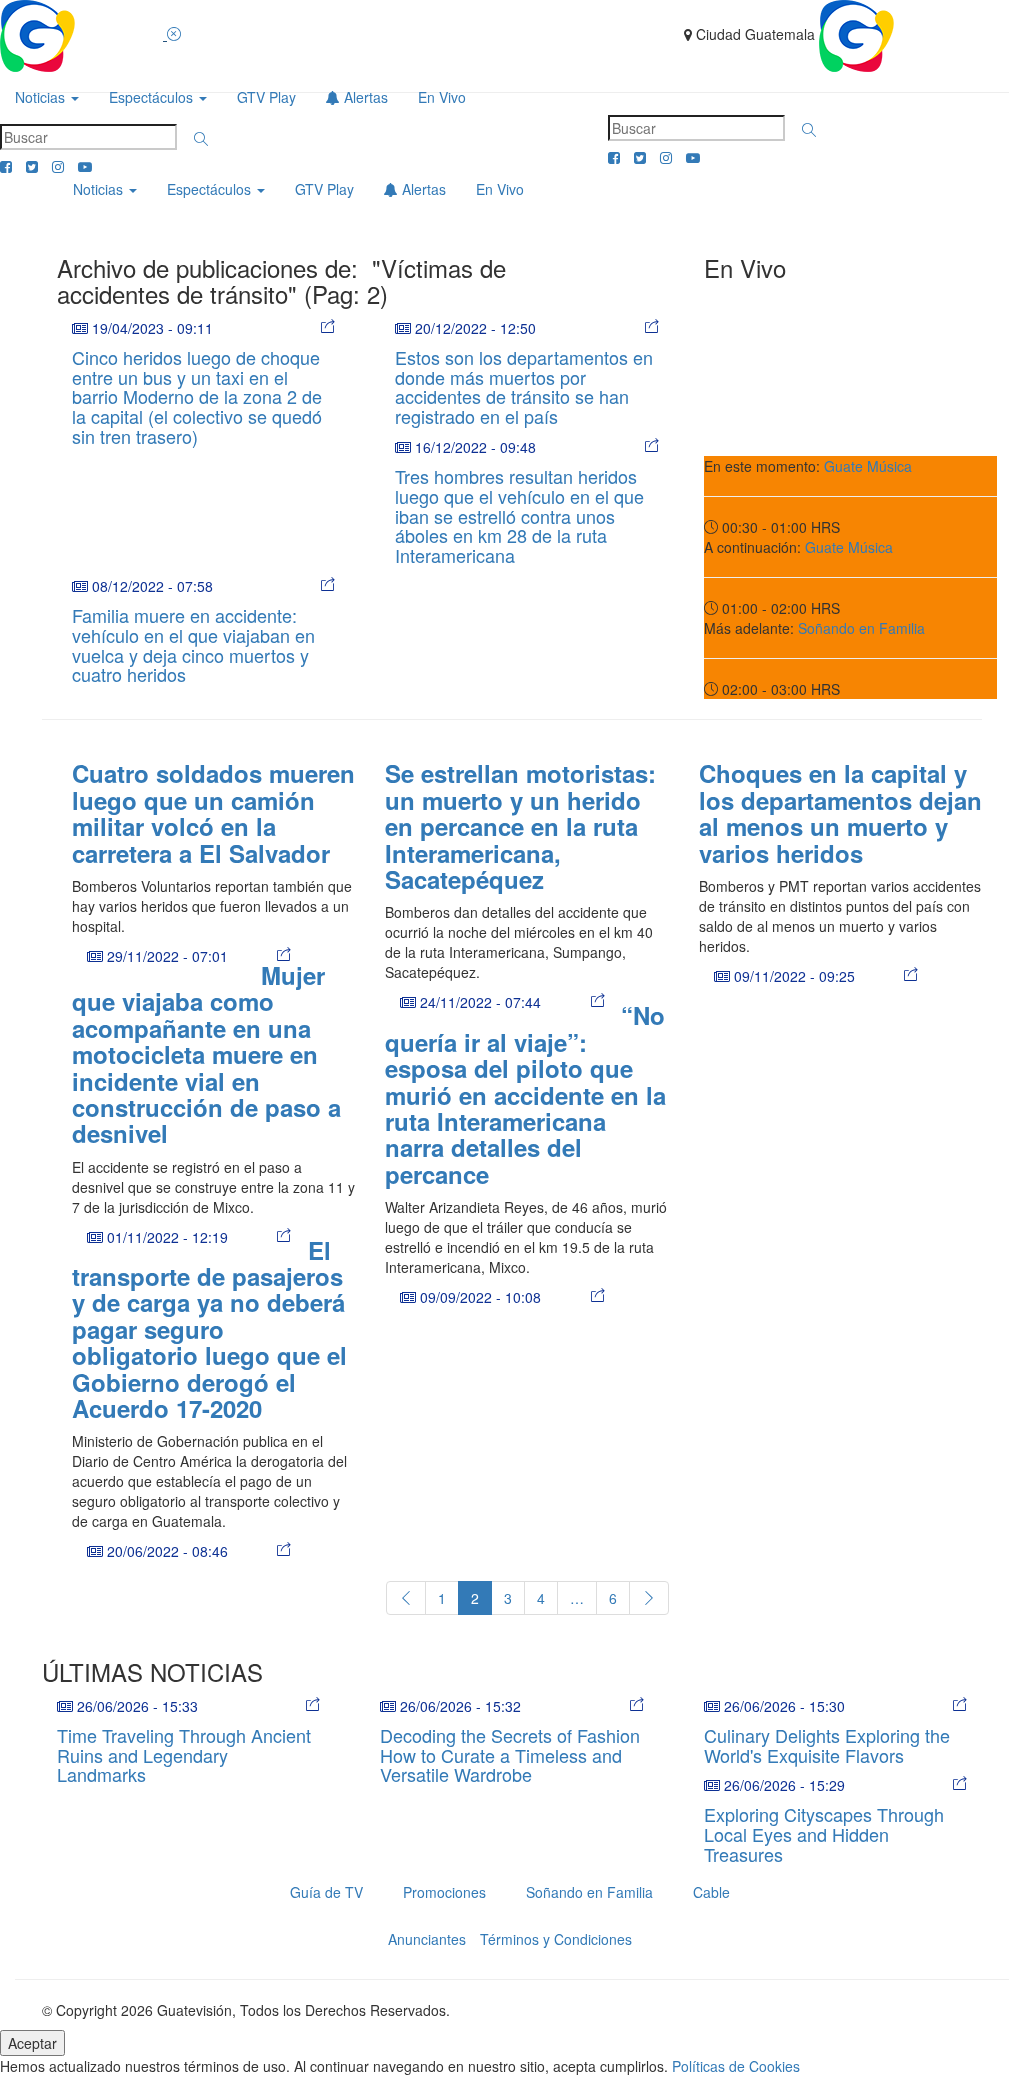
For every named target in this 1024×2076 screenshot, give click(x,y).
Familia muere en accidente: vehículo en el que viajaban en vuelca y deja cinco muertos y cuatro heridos (193, 644)
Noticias (42, 97)
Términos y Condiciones (556, 1939)
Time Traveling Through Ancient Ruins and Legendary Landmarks (184, 1755)
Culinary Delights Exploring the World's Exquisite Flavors (827, 1745)
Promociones (444, 1892)
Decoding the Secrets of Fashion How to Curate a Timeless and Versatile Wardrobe (510, 1755)
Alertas (364, 97)
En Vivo (442, 97)
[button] (201, 139)
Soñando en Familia (861, 628)
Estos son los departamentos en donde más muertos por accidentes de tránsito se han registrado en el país (524, 386)
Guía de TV (326, 1892)
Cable (711, 1892)
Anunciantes (427, 1939)
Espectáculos (153, 97)
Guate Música (868, 466)
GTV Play (266, 97)
